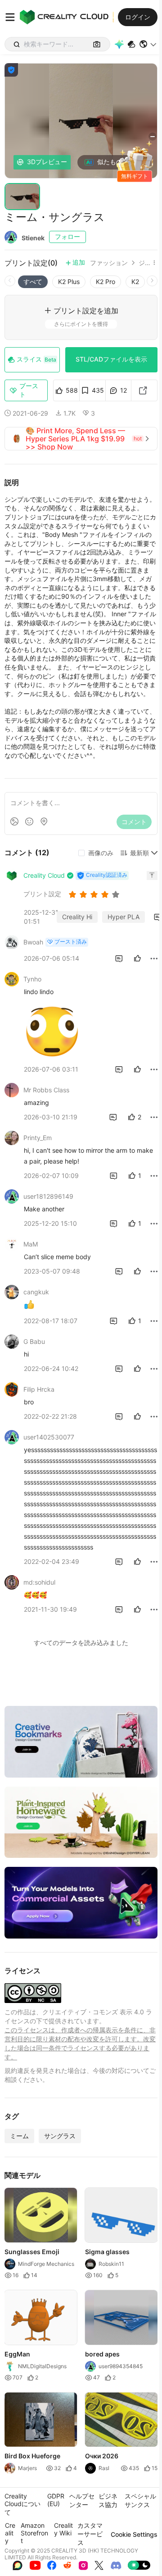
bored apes (102, 2354)
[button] (148, 44)
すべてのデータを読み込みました (81, 1643)
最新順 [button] (139, 853)
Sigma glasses (107, 2251)
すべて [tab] (33, 282)
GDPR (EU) (56, 2500)
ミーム (19, 2136)
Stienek (33, 238)
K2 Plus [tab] (69, 282)
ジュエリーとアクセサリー (144, 263)
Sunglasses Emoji (32, 2251)
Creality (10, 2533)
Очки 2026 (102, 2456)
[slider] (95, 894)
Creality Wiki (63, 2529)
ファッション (109, 263)
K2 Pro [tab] (106, 282)
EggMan (17, 2354)
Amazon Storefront (34, 2533)
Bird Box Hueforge (32, 2456)
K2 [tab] (135, 282)
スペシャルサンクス (140, 2500)
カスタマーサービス (90, 2534)
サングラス (60, 2136)
